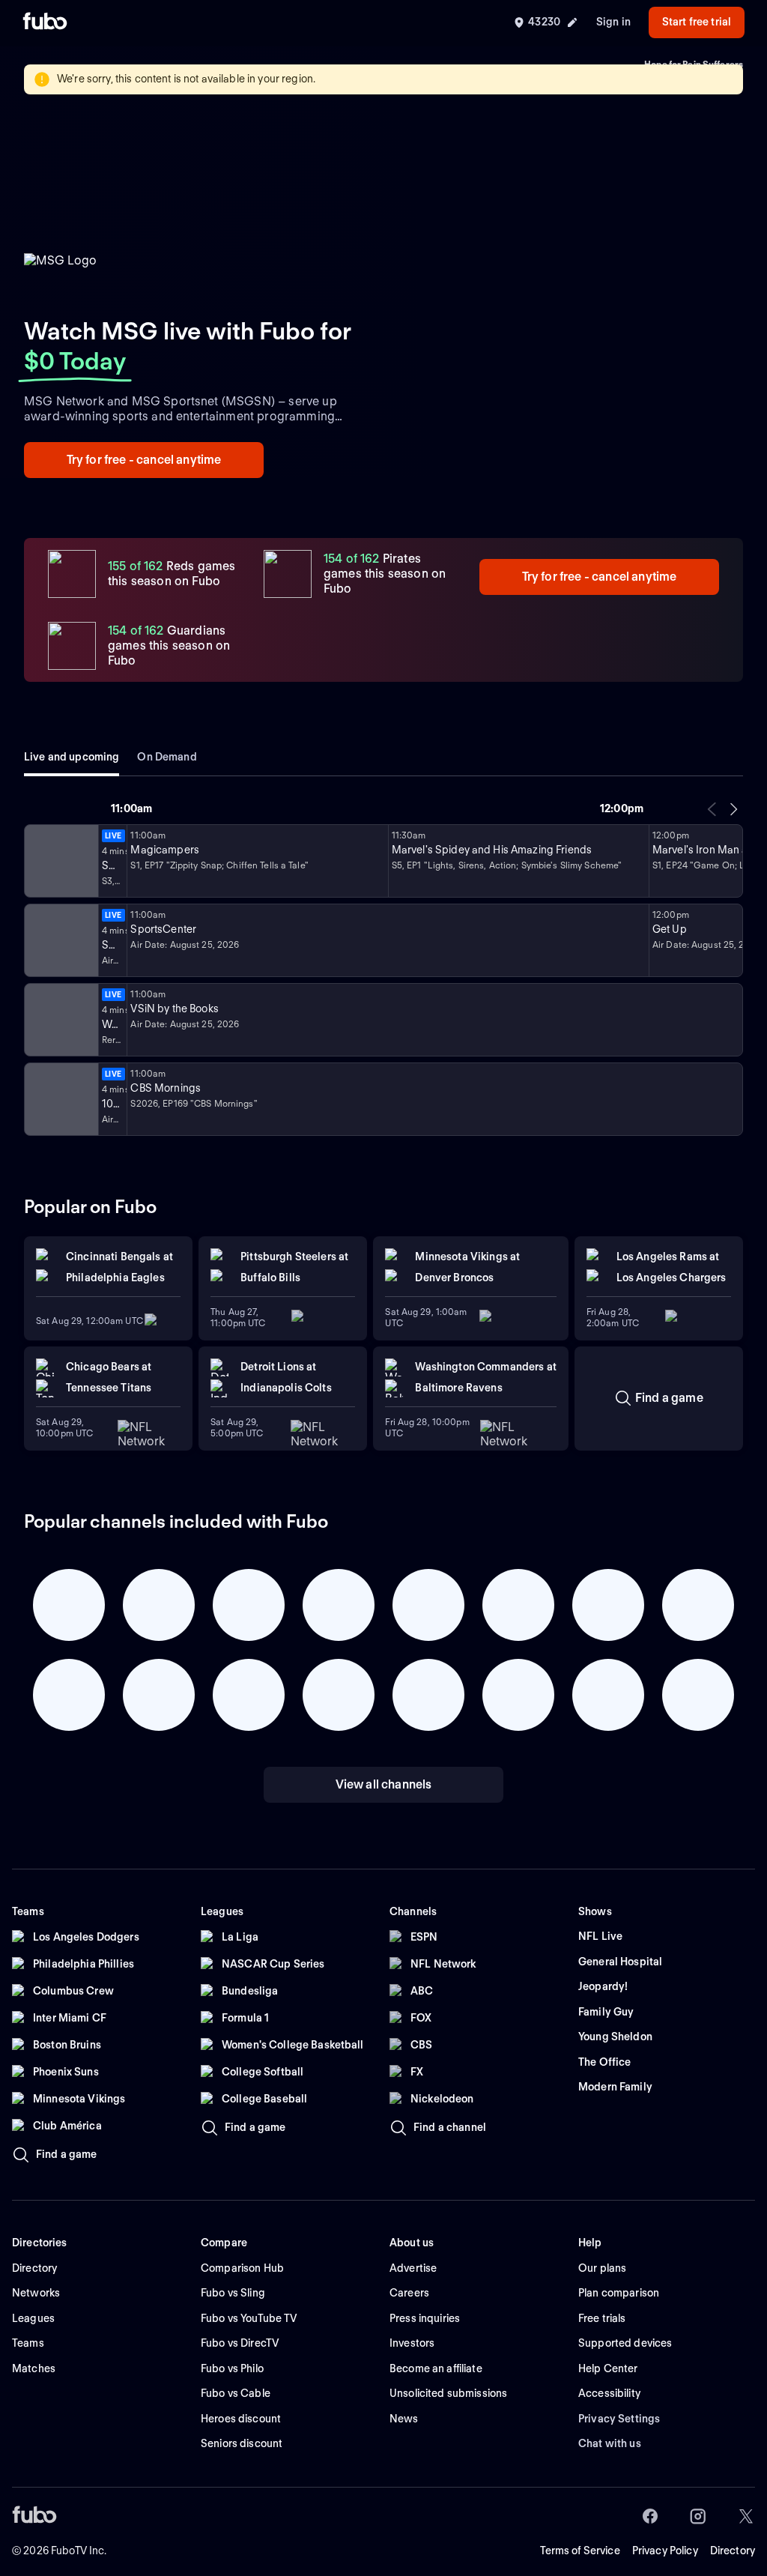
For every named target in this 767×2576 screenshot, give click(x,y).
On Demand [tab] (167, 757)
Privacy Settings (619, 2419)
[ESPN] (60, 940)
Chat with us (610, 2443)
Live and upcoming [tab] (72, 757)
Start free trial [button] (697, 22)
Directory (733, 2551)
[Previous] (712, 809)
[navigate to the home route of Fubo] (45, 22)
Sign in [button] (613, 22)
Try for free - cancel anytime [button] (144, 460)
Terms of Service (580, 2551)
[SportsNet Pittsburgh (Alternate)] (60, 1020)
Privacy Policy (665, 2551)
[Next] (733, 809)
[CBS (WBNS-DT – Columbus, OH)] (60, 1099)
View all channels (384, 1784)
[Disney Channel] (60, 861)
